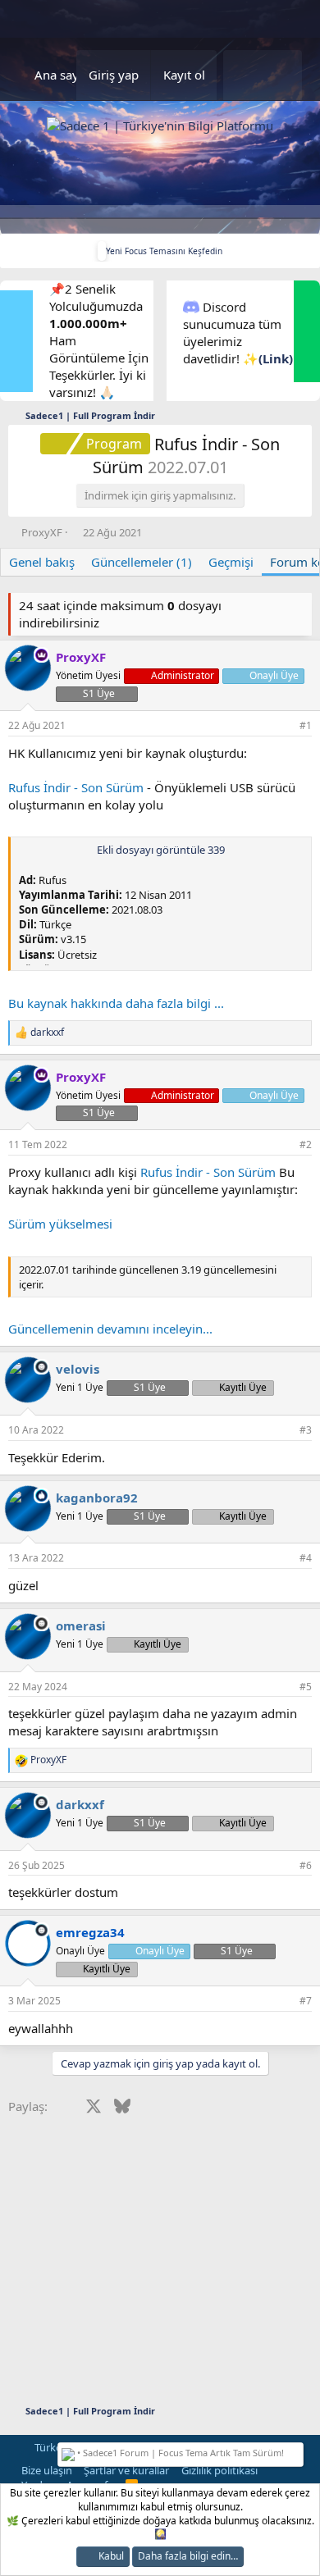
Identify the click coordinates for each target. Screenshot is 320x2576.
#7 (306, 2001)
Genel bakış (42, 562)
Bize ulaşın (47, 2470)
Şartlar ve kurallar (126, 2470)
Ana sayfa (62, 75)
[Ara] (282, 75)
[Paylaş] (283, 726)
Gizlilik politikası (219, 2470)
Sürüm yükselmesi (60, 1224)
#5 (306, 1687)
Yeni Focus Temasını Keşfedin (164, 251)
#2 (306, 1144)
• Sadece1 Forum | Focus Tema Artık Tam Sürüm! (179, 2453)
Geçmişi (231, 562)
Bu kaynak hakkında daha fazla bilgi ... (116, 1003)
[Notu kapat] (296, 2451)
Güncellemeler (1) (142, 562)
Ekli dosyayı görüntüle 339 (161, 850)
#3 (306, 1430)
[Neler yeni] (243, 75)
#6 (306, 1865)
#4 (306, 1558)
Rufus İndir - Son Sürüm (76, 787)
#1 (306, 725)
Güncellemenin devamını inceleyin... (110, 1329)
